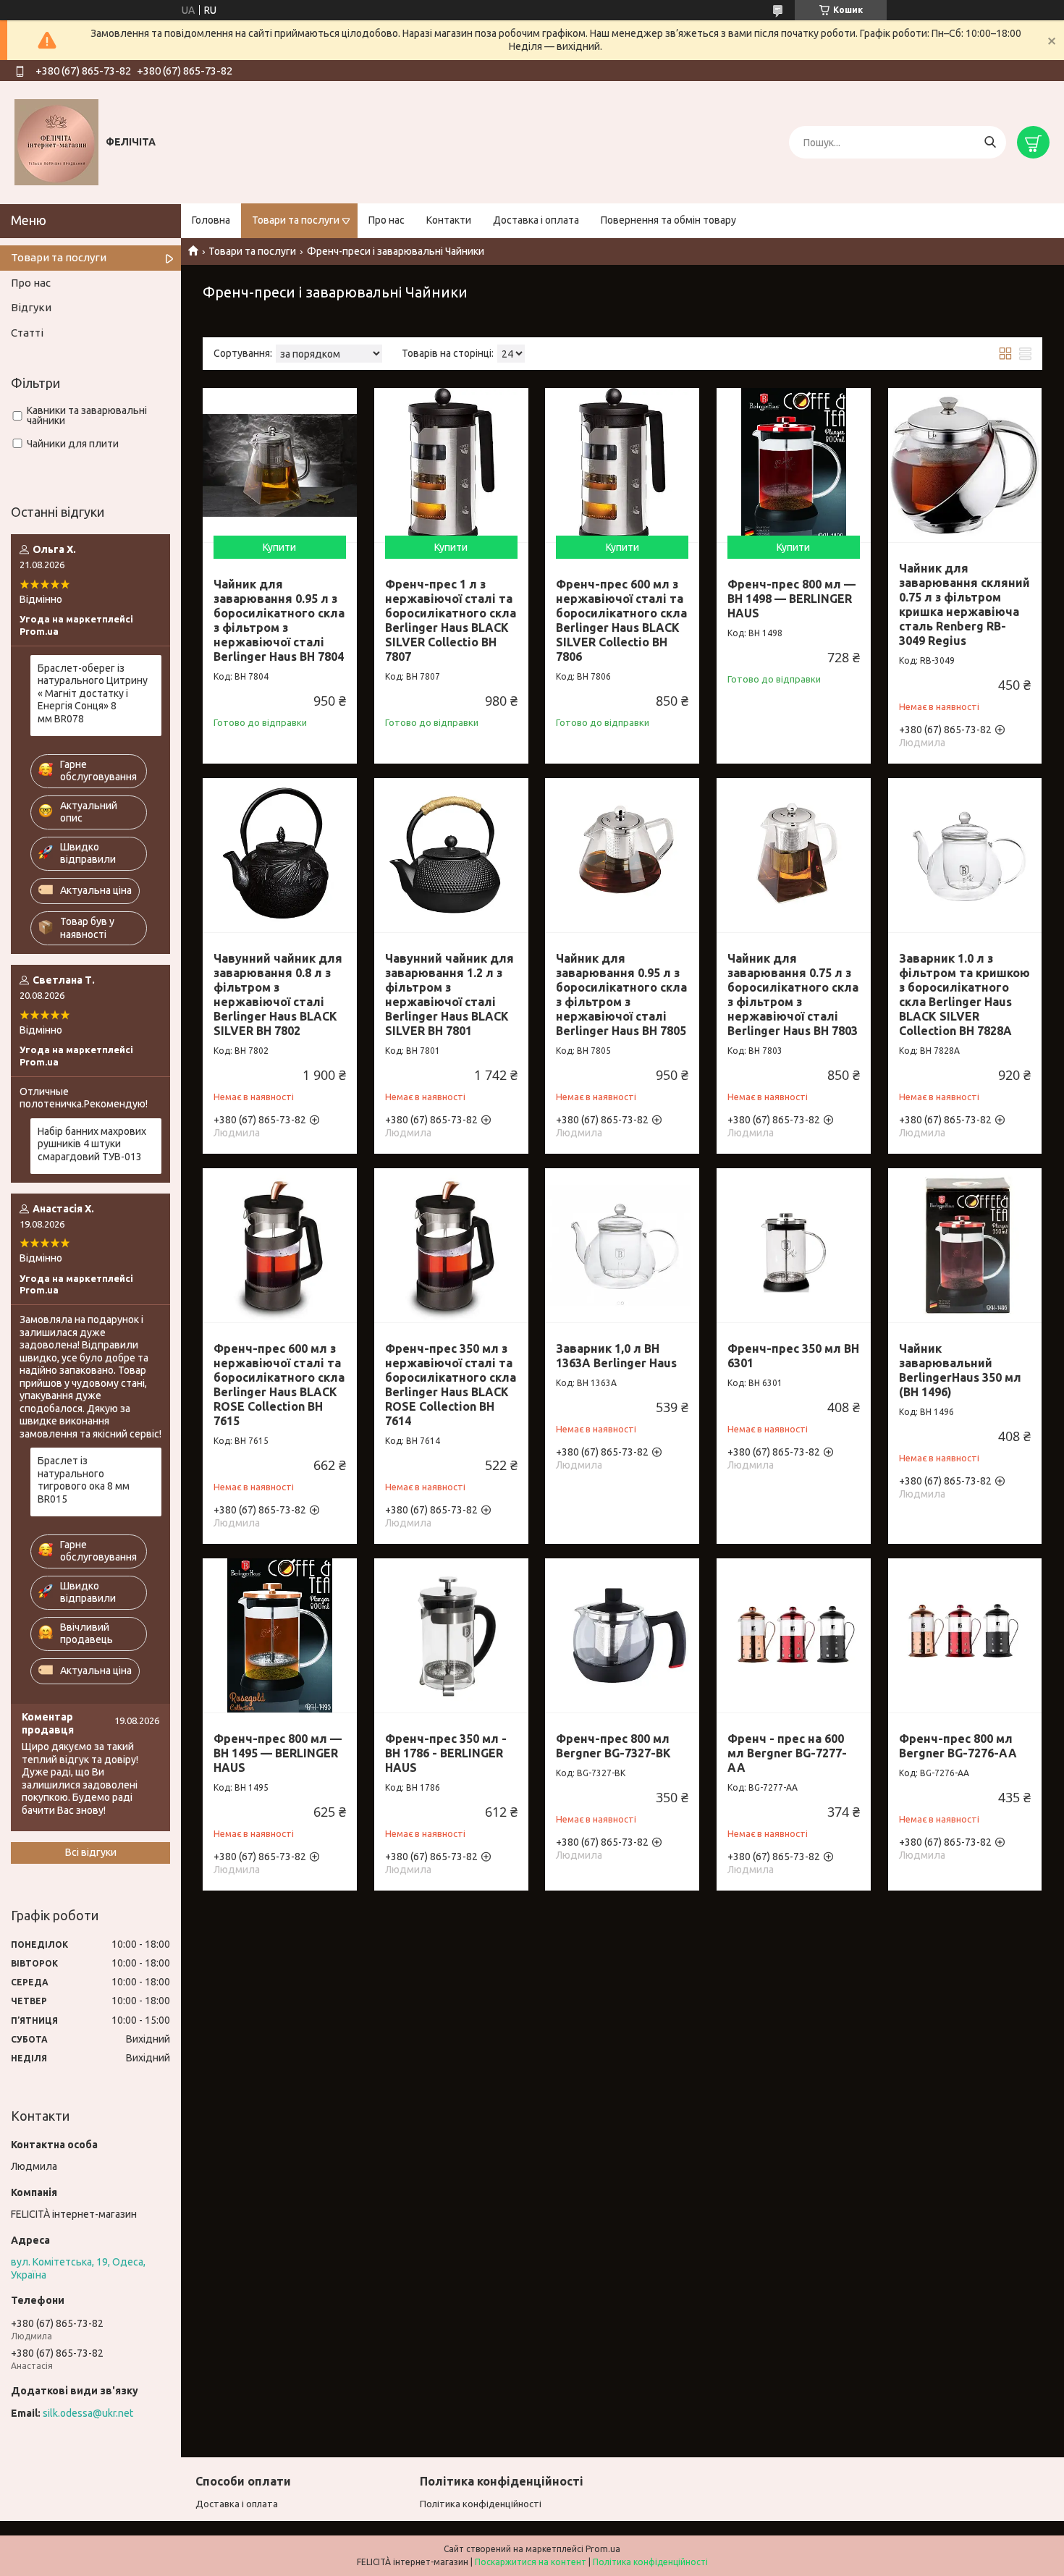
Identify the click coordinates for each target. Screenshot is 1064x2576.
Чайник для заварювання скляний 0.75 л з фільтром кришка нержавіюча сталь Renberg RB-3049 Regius (964, 604)
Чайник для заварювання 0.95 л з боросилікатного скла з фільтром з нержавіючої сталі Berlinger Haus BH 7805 (621, 994)
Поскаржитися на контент (531, 2562)
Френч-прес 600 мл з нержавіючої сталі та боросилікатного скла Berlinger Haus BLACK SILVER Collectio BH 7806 (621, 620)
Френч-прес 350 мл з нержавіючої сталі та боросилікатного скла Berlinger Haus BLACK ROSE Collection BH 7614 (451, 1385)
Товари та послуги (296, 220)
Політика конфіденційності (481, 2504)
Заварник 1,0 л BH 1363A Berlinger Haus (616, 1356)
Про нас (387, 220)
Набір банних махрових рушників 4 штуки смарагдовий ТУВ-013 (92, 1144)
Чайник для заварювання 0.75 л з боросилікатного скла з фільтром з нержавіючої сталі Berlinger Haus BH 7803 (793, 994)
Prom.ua (603, 2549)
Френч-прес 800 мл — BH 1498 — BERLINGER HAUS (791, 599)
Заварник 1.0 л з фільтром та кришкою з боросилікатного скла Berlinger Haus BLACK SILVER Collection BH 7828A (964, 994)
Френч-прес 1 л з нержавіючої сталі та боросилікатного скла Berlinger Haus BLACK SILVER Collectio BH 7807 (451, 620)
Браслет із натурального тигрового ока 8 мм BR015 (84, 1480)
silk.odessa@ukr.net (88, 2413)
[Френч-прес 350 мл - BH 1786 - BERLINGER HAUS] (451, 1635)
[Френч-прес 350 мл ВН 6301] (794, 1245)
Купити (279, 547)
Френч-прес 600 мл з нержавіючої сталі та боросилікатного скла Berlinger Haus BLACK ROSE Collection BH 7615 (279, 1385)
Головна (211, 220)
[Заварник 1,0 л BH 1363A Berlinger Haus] (622, 1245)
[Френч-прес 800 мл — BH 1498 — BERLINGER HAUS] (794, 465)
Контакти (449, 220)
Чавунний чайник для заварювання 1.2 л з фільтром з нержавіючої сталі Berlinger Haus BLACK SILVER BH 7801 (449, 994)
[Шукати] (990, 142)
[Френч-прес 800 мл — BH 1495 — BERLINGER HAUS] (280, 1635)
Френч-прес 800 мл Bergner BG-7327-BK (613, 1746)
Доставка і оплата (536, 220)
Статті (27, 333)
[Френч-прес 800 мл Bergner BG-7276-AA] (965, 1635)
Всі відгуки (91, 1852)
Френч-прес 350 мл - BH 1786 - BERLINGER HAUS (446, 1753)
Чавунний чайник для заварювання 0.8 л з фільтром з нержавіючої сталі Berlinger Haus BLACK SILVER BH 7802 (278, 994)
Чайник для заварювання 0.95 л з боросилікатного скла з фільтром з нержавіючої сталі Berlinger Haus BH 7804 (279, 620)
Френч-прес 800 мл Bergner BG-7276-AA (958, 1746)
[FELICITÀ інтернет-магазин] (56, 142)
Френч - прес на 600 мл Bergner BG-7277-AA (787, 1753)
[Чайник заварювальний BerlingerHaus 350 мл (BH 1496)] (965, 1245)
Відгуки (31, 307)
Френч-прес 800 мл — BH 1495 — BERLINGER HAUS (278, 1753)
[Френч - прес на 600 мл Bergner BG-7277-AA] (794, 1635)
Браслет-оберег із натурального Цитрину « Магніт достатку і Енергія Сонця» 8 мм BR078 (93, 693)
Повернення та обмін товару (668, 220)
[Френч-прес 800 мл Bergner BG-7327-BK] (622, 1635)
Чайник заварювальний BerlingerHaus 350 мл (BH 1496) (960, 1370)
